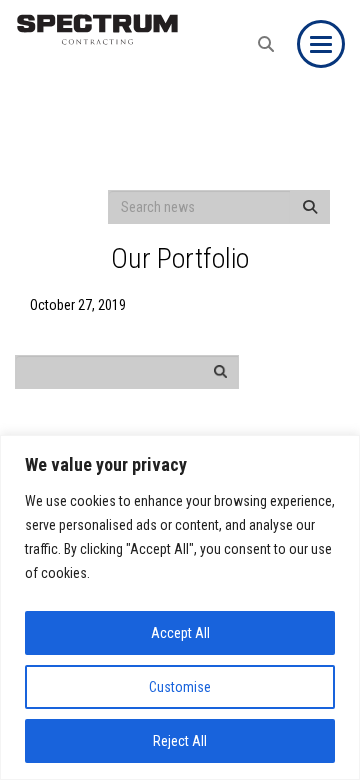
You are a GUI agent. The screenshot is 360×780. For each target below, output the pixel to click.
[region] (180, 607)
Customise (180, 687)
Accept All (180, 633)
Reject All (180, 741)
